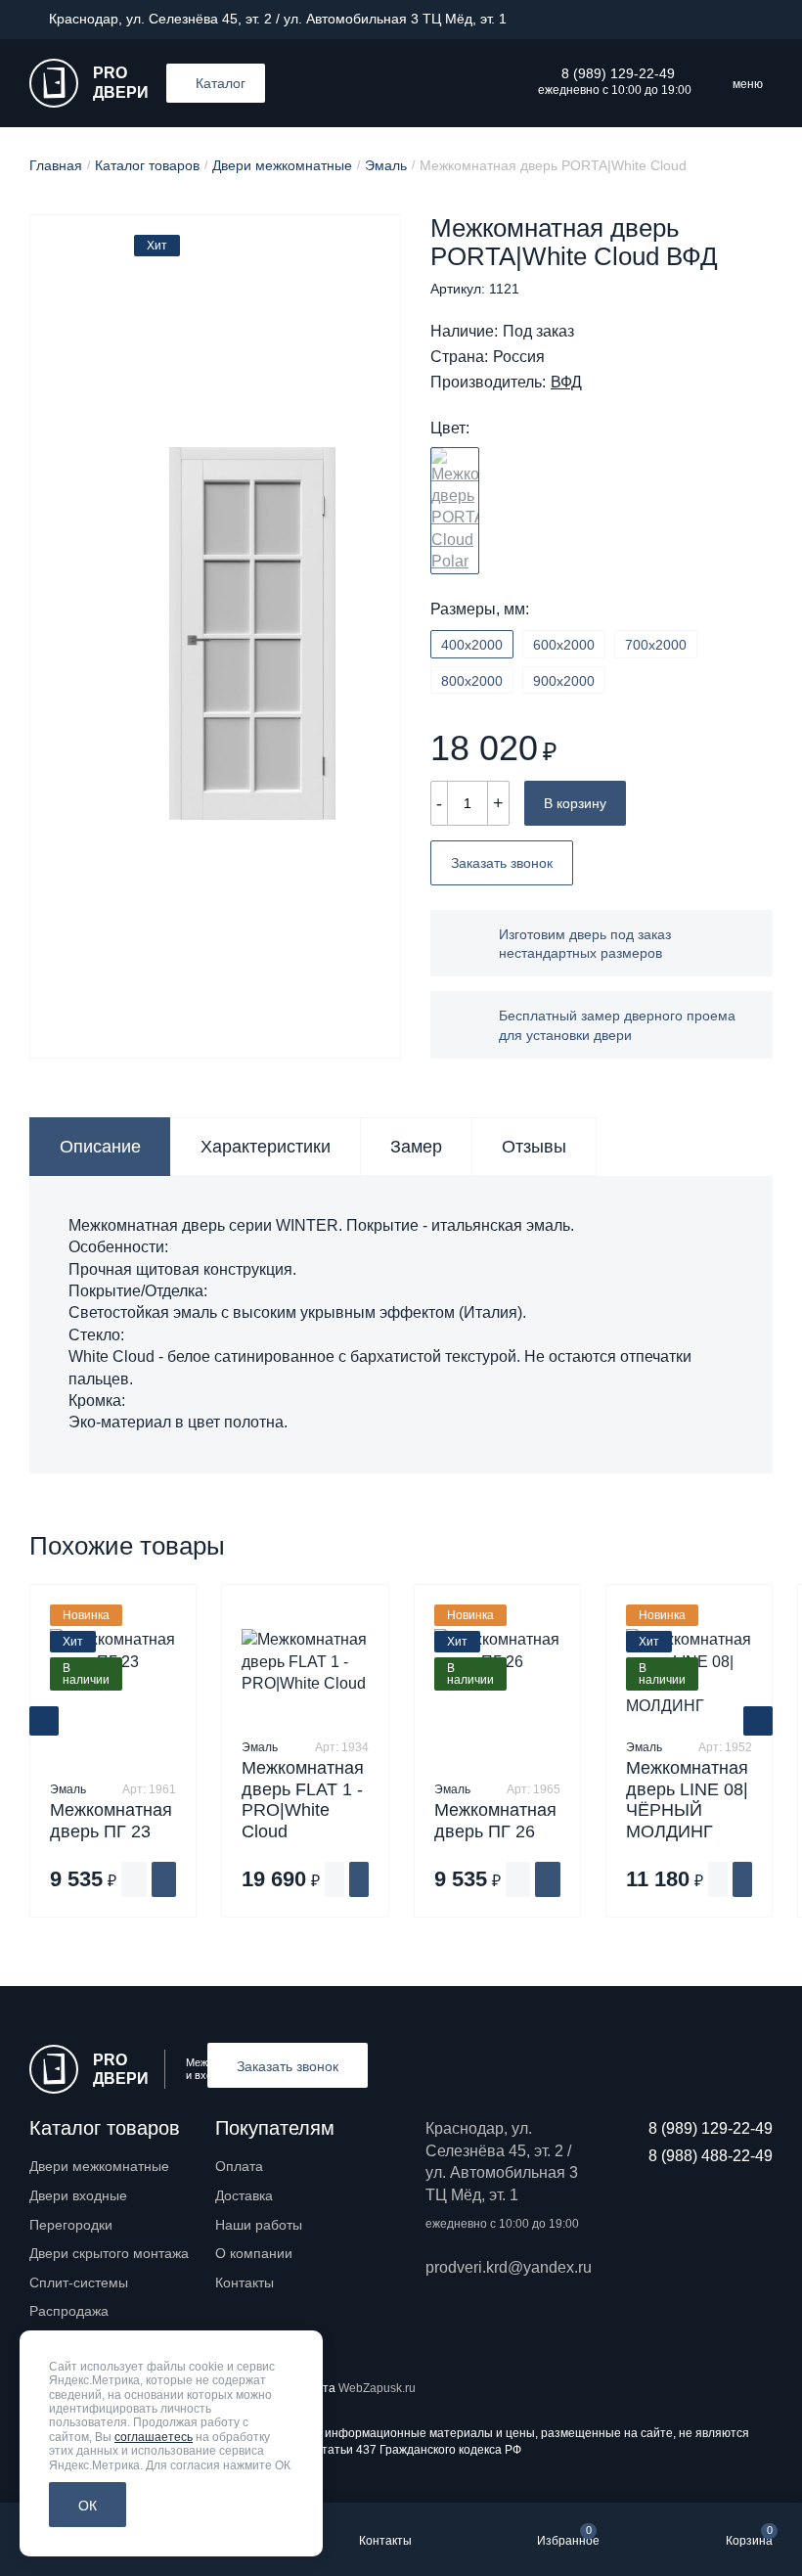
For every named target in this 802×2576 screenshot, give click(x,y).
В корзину (575, 803)
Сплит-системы (79, 2282)
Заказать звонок (502, 863)
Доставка (244, 2195)
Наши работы (259, 2225)
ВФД (566, 383)
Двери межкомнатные (99, 2166)
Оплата (239, 2166)
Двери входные (78, 2195)
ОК (88, 2506)
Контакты (245, 2282)
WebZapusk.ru (377, 2388)
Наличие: (464, 332)
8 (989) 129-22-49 (618, 73)
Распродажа (69, 2311)
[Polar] (455, 511)
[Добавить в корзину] (164, 1879)
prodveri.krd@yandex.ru (506, 2267)
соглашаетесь (154, 2437)
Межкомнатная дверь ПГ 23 (111, 1821)
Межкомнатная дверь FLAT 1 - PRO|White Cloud (303, 1800)
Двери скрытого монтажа (109, 2253)
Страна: (459, 357)
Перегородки (71, 2225)
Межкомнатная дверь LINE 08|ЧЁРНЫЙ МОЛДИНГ (687, 1800)
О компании (254, 2253)
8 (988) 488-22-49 (711, 2156)
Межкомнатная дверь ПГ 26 (495, 1821)
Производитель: (488, 383)
